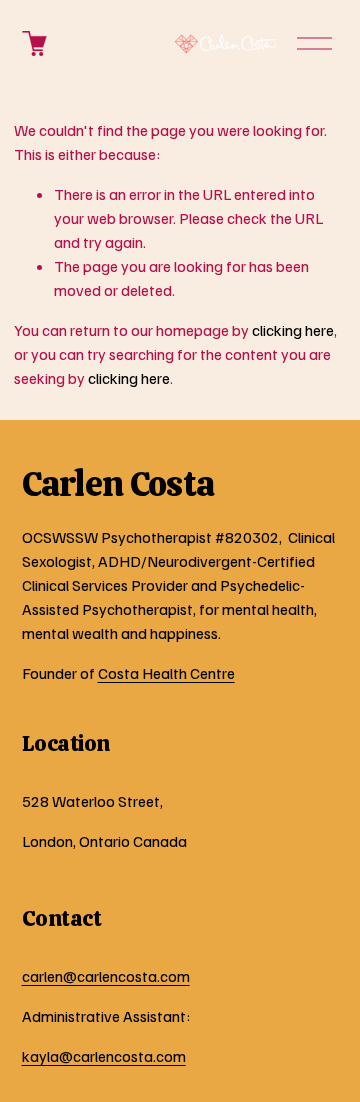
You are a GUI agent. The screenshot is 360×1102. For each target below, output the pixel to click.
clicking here (293, 330)
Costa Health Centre (166, 673)
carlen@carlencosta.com (106, 976)
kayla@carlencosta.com (104, 1056)
